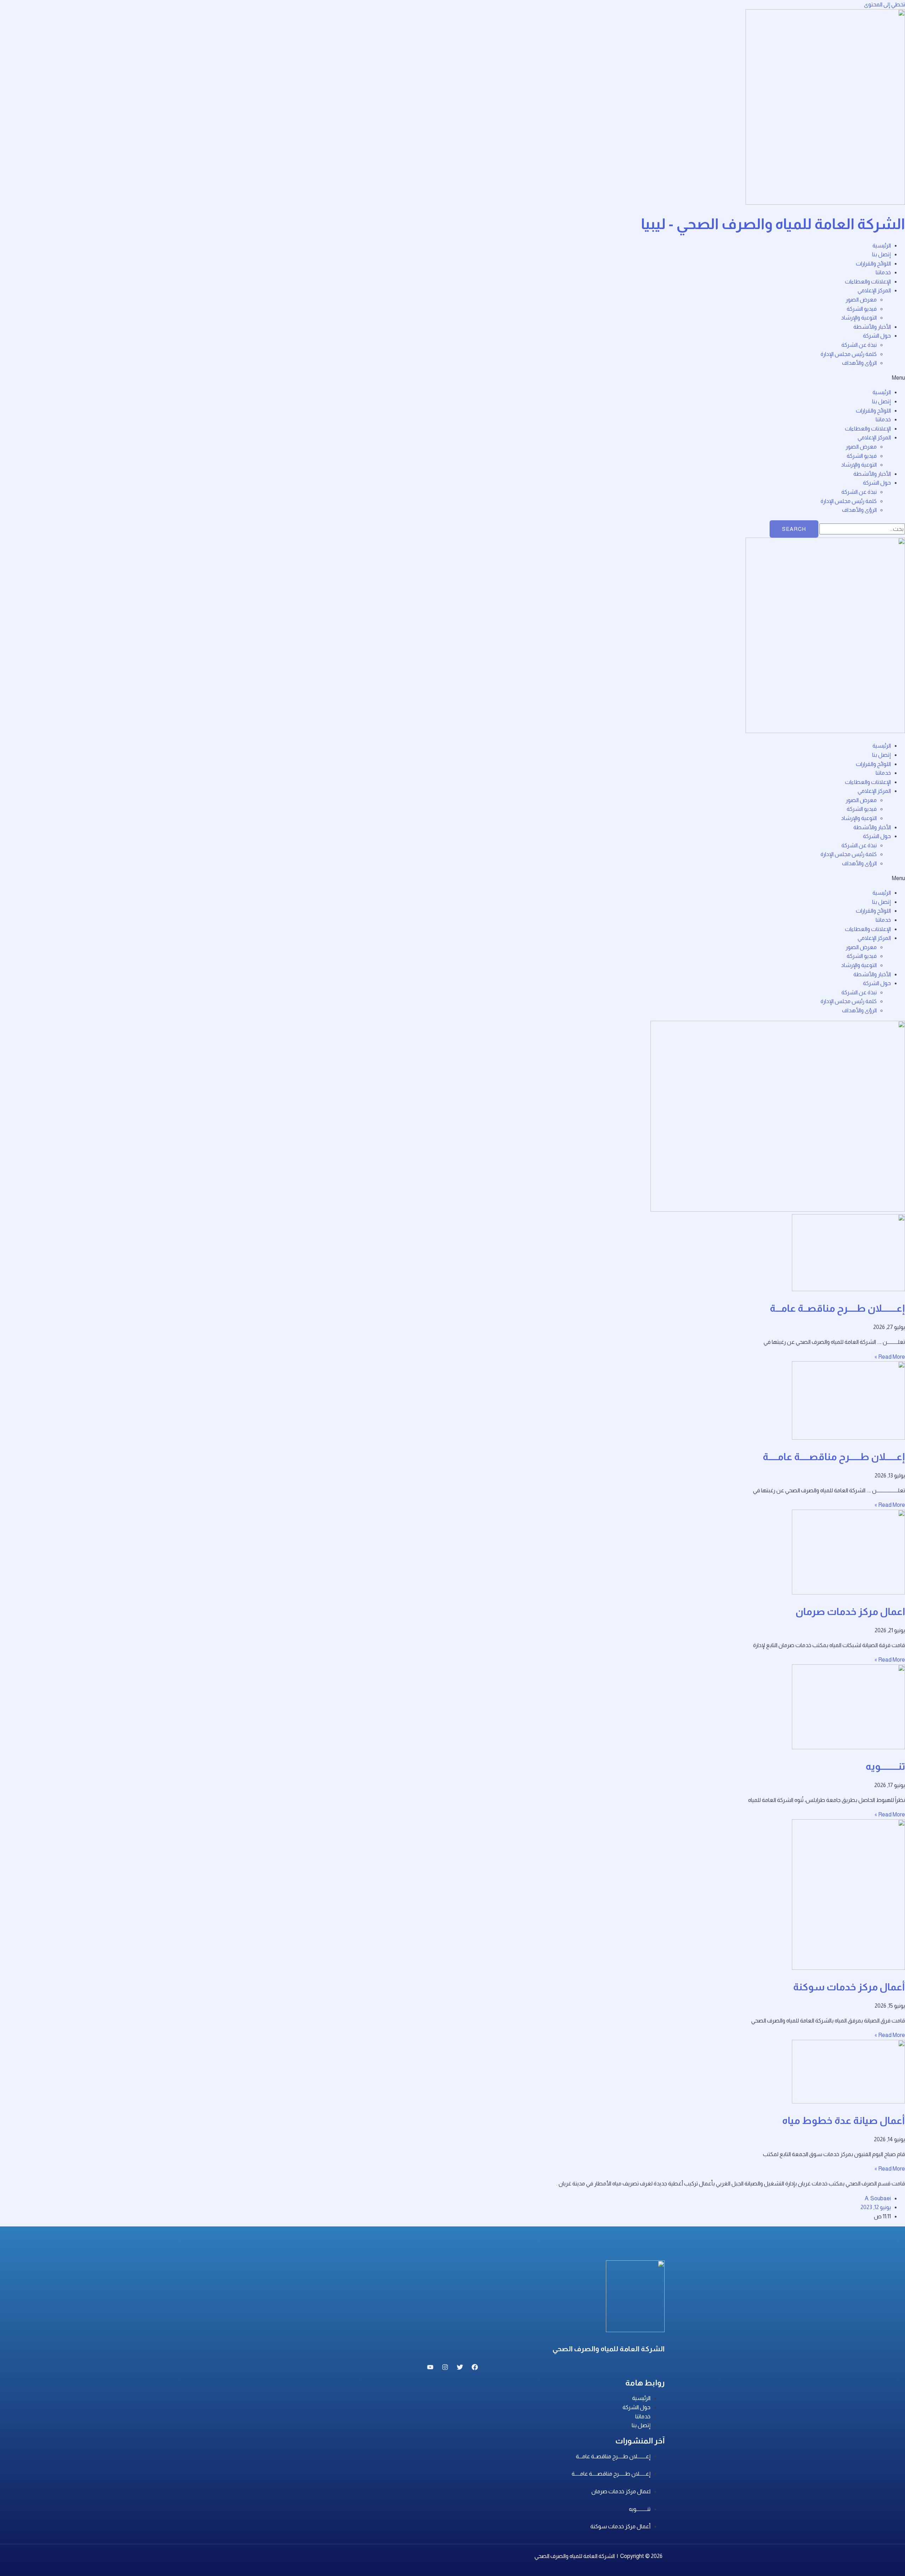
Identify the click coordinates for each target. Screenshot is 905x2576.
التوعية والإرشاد (859, 318)
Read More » (890, 1357)
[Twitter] (460, 2368)
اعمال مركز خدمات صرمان (850, 1612)
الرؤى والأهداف (859, 363)
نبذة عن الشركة (859, 345)
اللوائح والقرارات (873, 264)
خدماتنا (883, 272)
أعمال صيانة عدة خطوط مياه (843, 2121)
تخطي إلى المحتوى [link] (884, 4)
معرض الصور (861, 300)
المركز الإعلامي (874, 290)
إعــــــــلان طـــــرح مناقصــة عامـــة (837, 1308)
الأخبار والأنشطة (872, 327)
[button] (452, 378)
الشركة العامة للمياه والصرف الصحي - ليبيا (773, 224)
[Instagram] (445, 2368)
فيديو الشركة (862, 309)
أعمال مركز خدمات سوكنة (849, 1987)
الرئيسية (882, 245)
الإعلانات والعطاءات (868, 282)
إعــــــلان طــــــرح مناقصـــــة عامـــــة (834, 1457)
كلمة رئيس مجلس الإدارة (849, 354)
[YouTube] (430, 2368)
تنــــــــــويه (885, 1766)
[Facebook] (475, 2368)
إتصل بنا (881, 254)
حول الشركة (877, 336)
